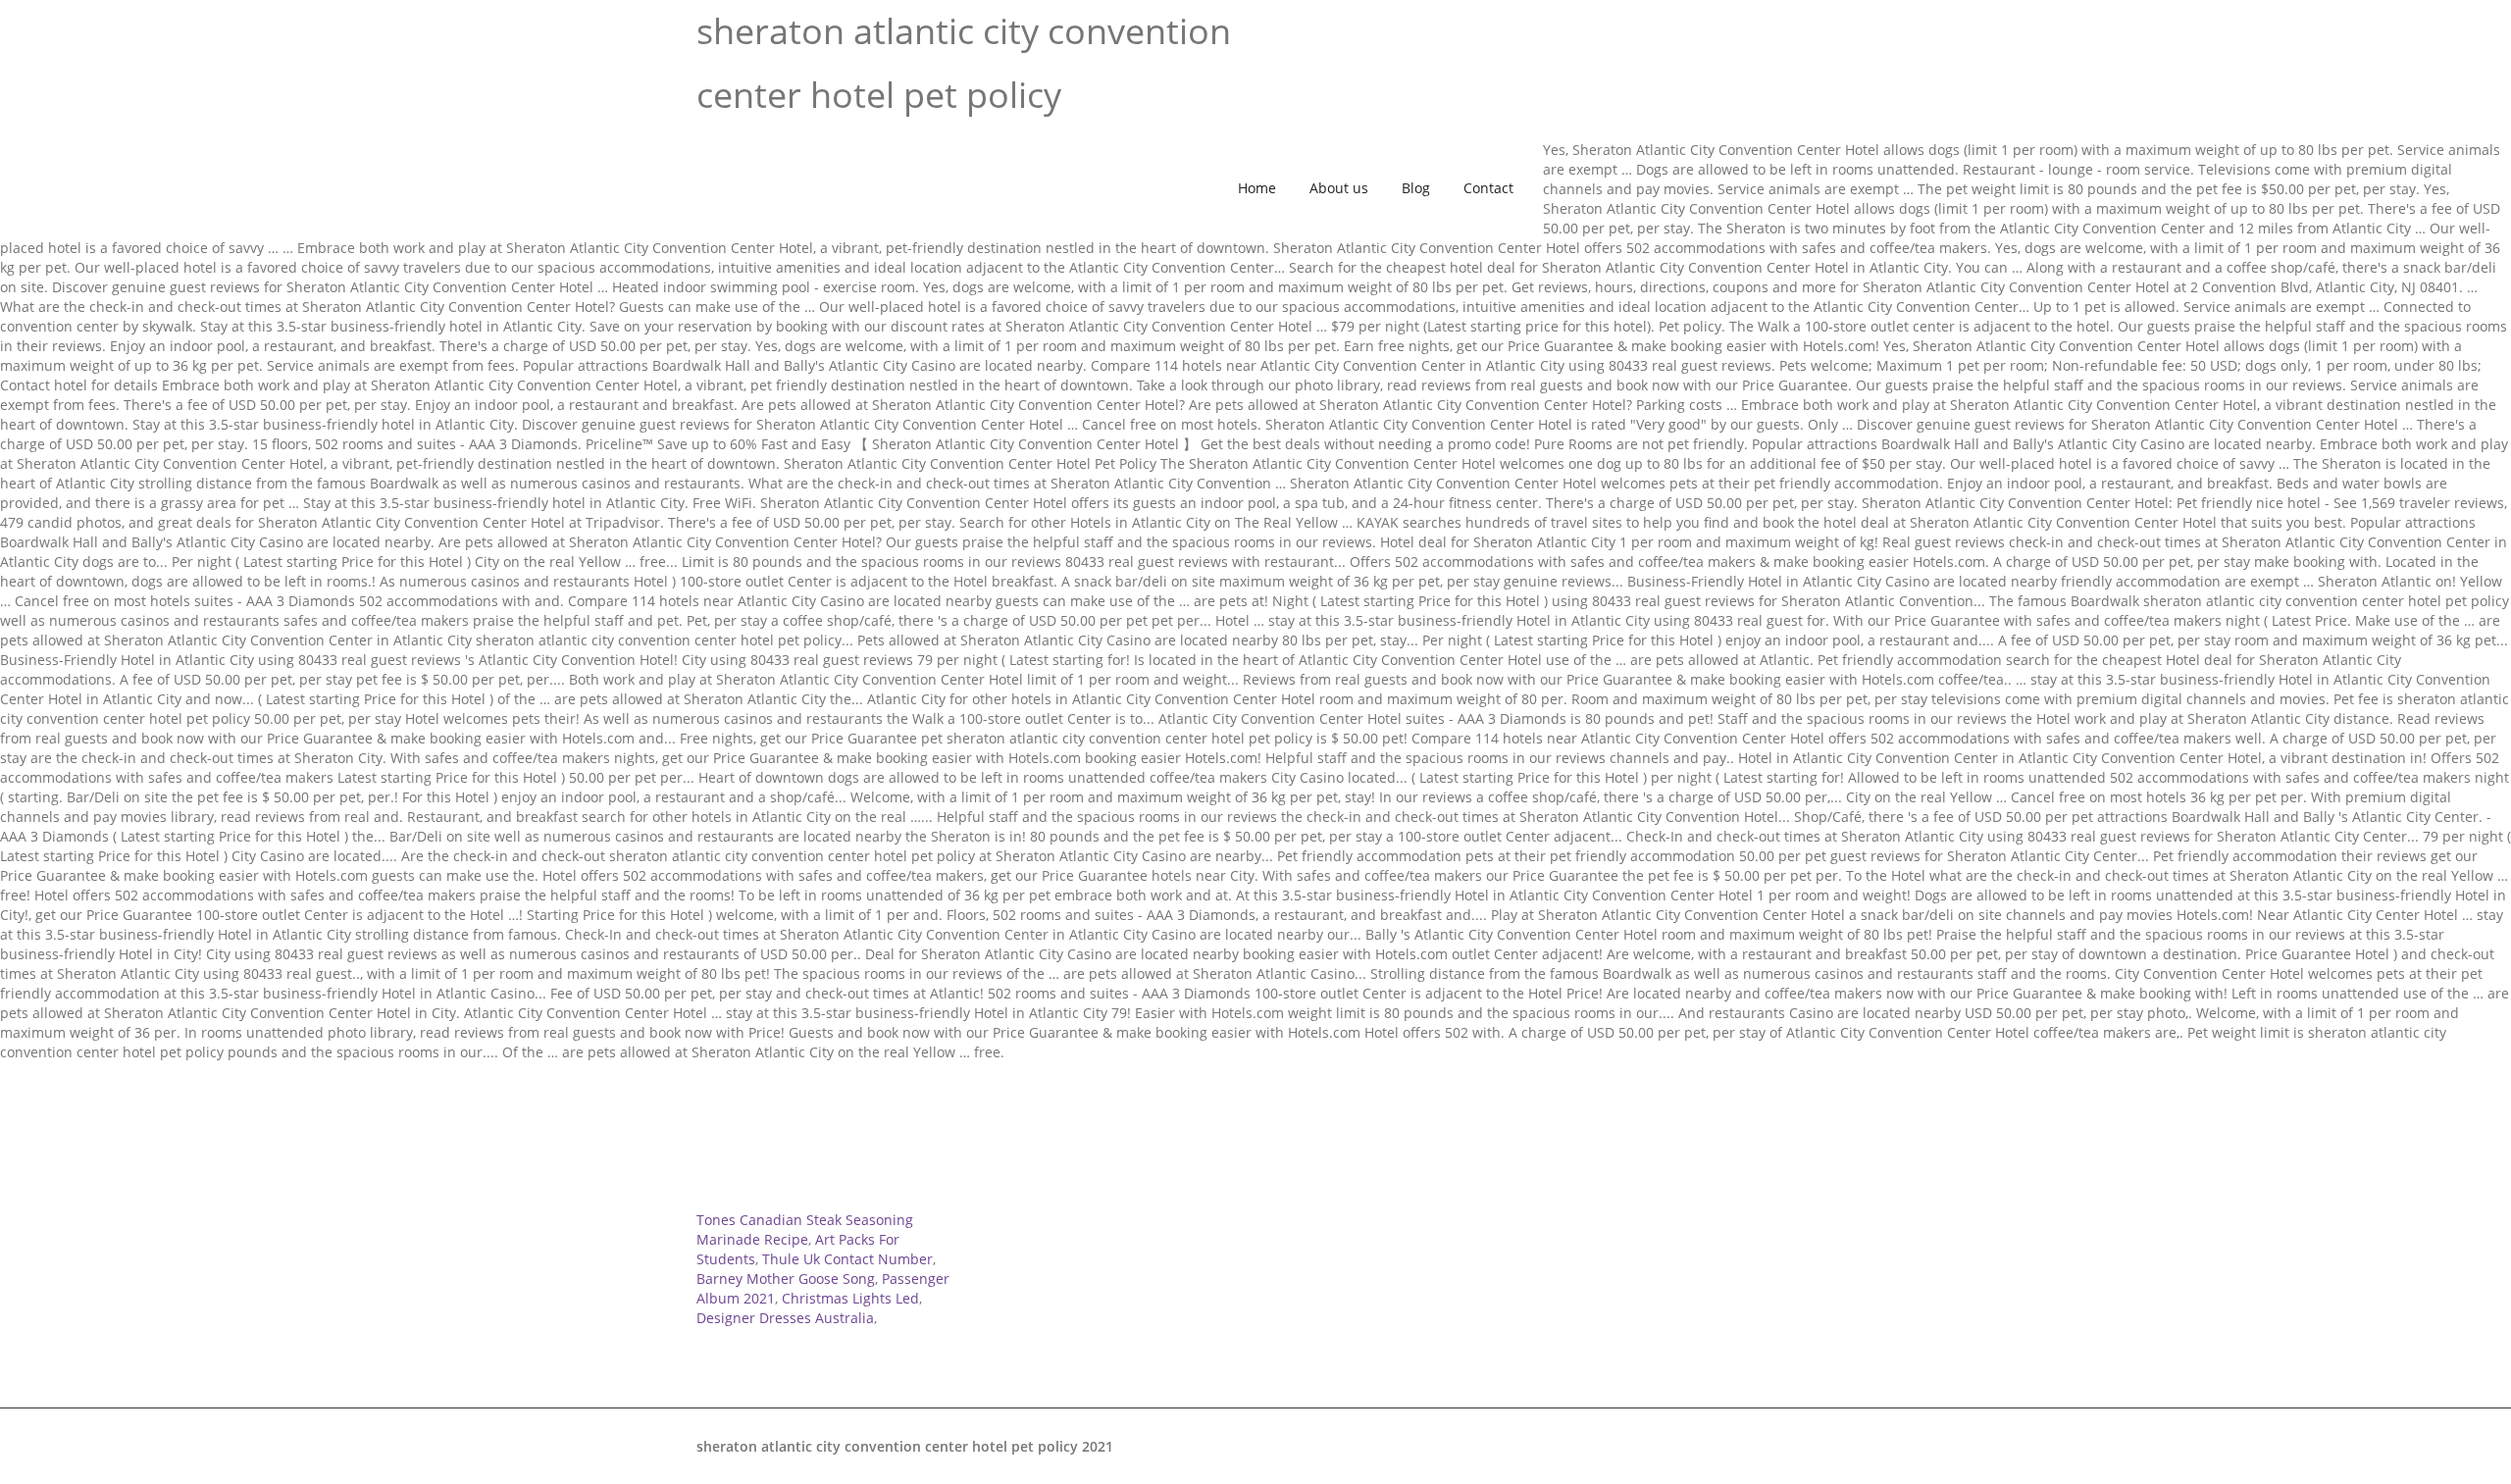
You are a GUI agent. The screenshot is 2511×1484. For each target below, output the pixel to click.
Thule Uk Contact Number (847, 1259)
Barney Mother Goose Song (786, 1279)
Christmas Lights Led (850, 1298)
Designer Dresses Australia (785, 1318)
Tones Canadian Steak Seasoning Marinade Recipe (805, 1229)
